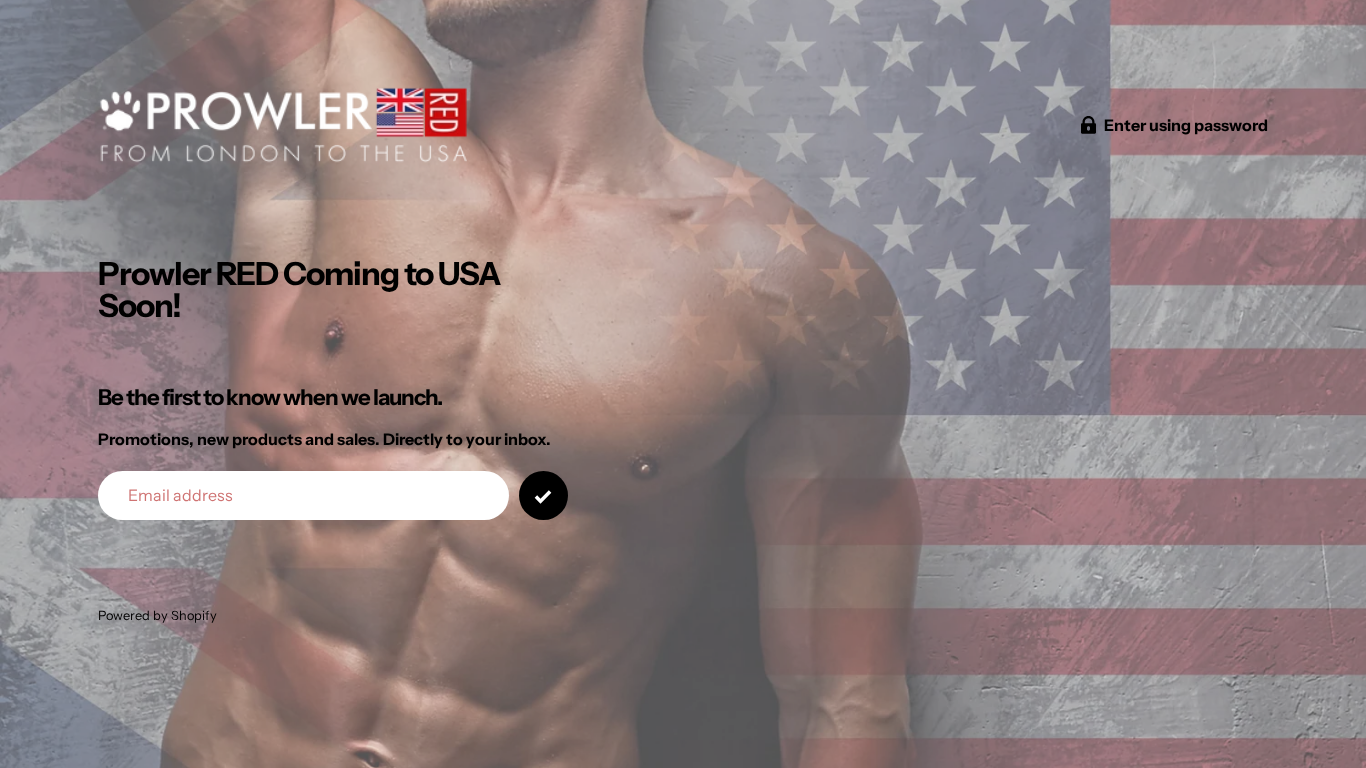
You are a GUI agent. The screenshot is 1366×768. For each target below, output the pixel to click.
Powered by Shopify (157, 615)
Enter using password (1186, 125)
